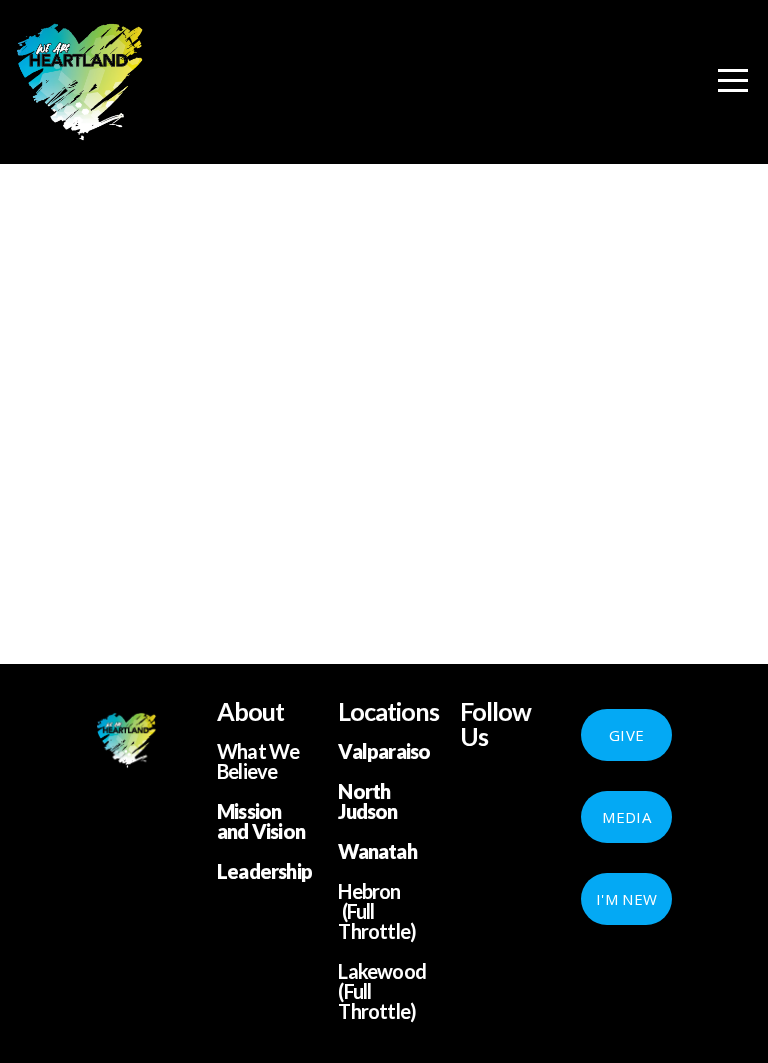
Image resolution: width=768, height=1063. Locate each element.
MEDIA (626, 817)
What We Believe (258, 761)
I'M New (626, 899)
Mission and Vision (261, 821)
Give (626, 735)
